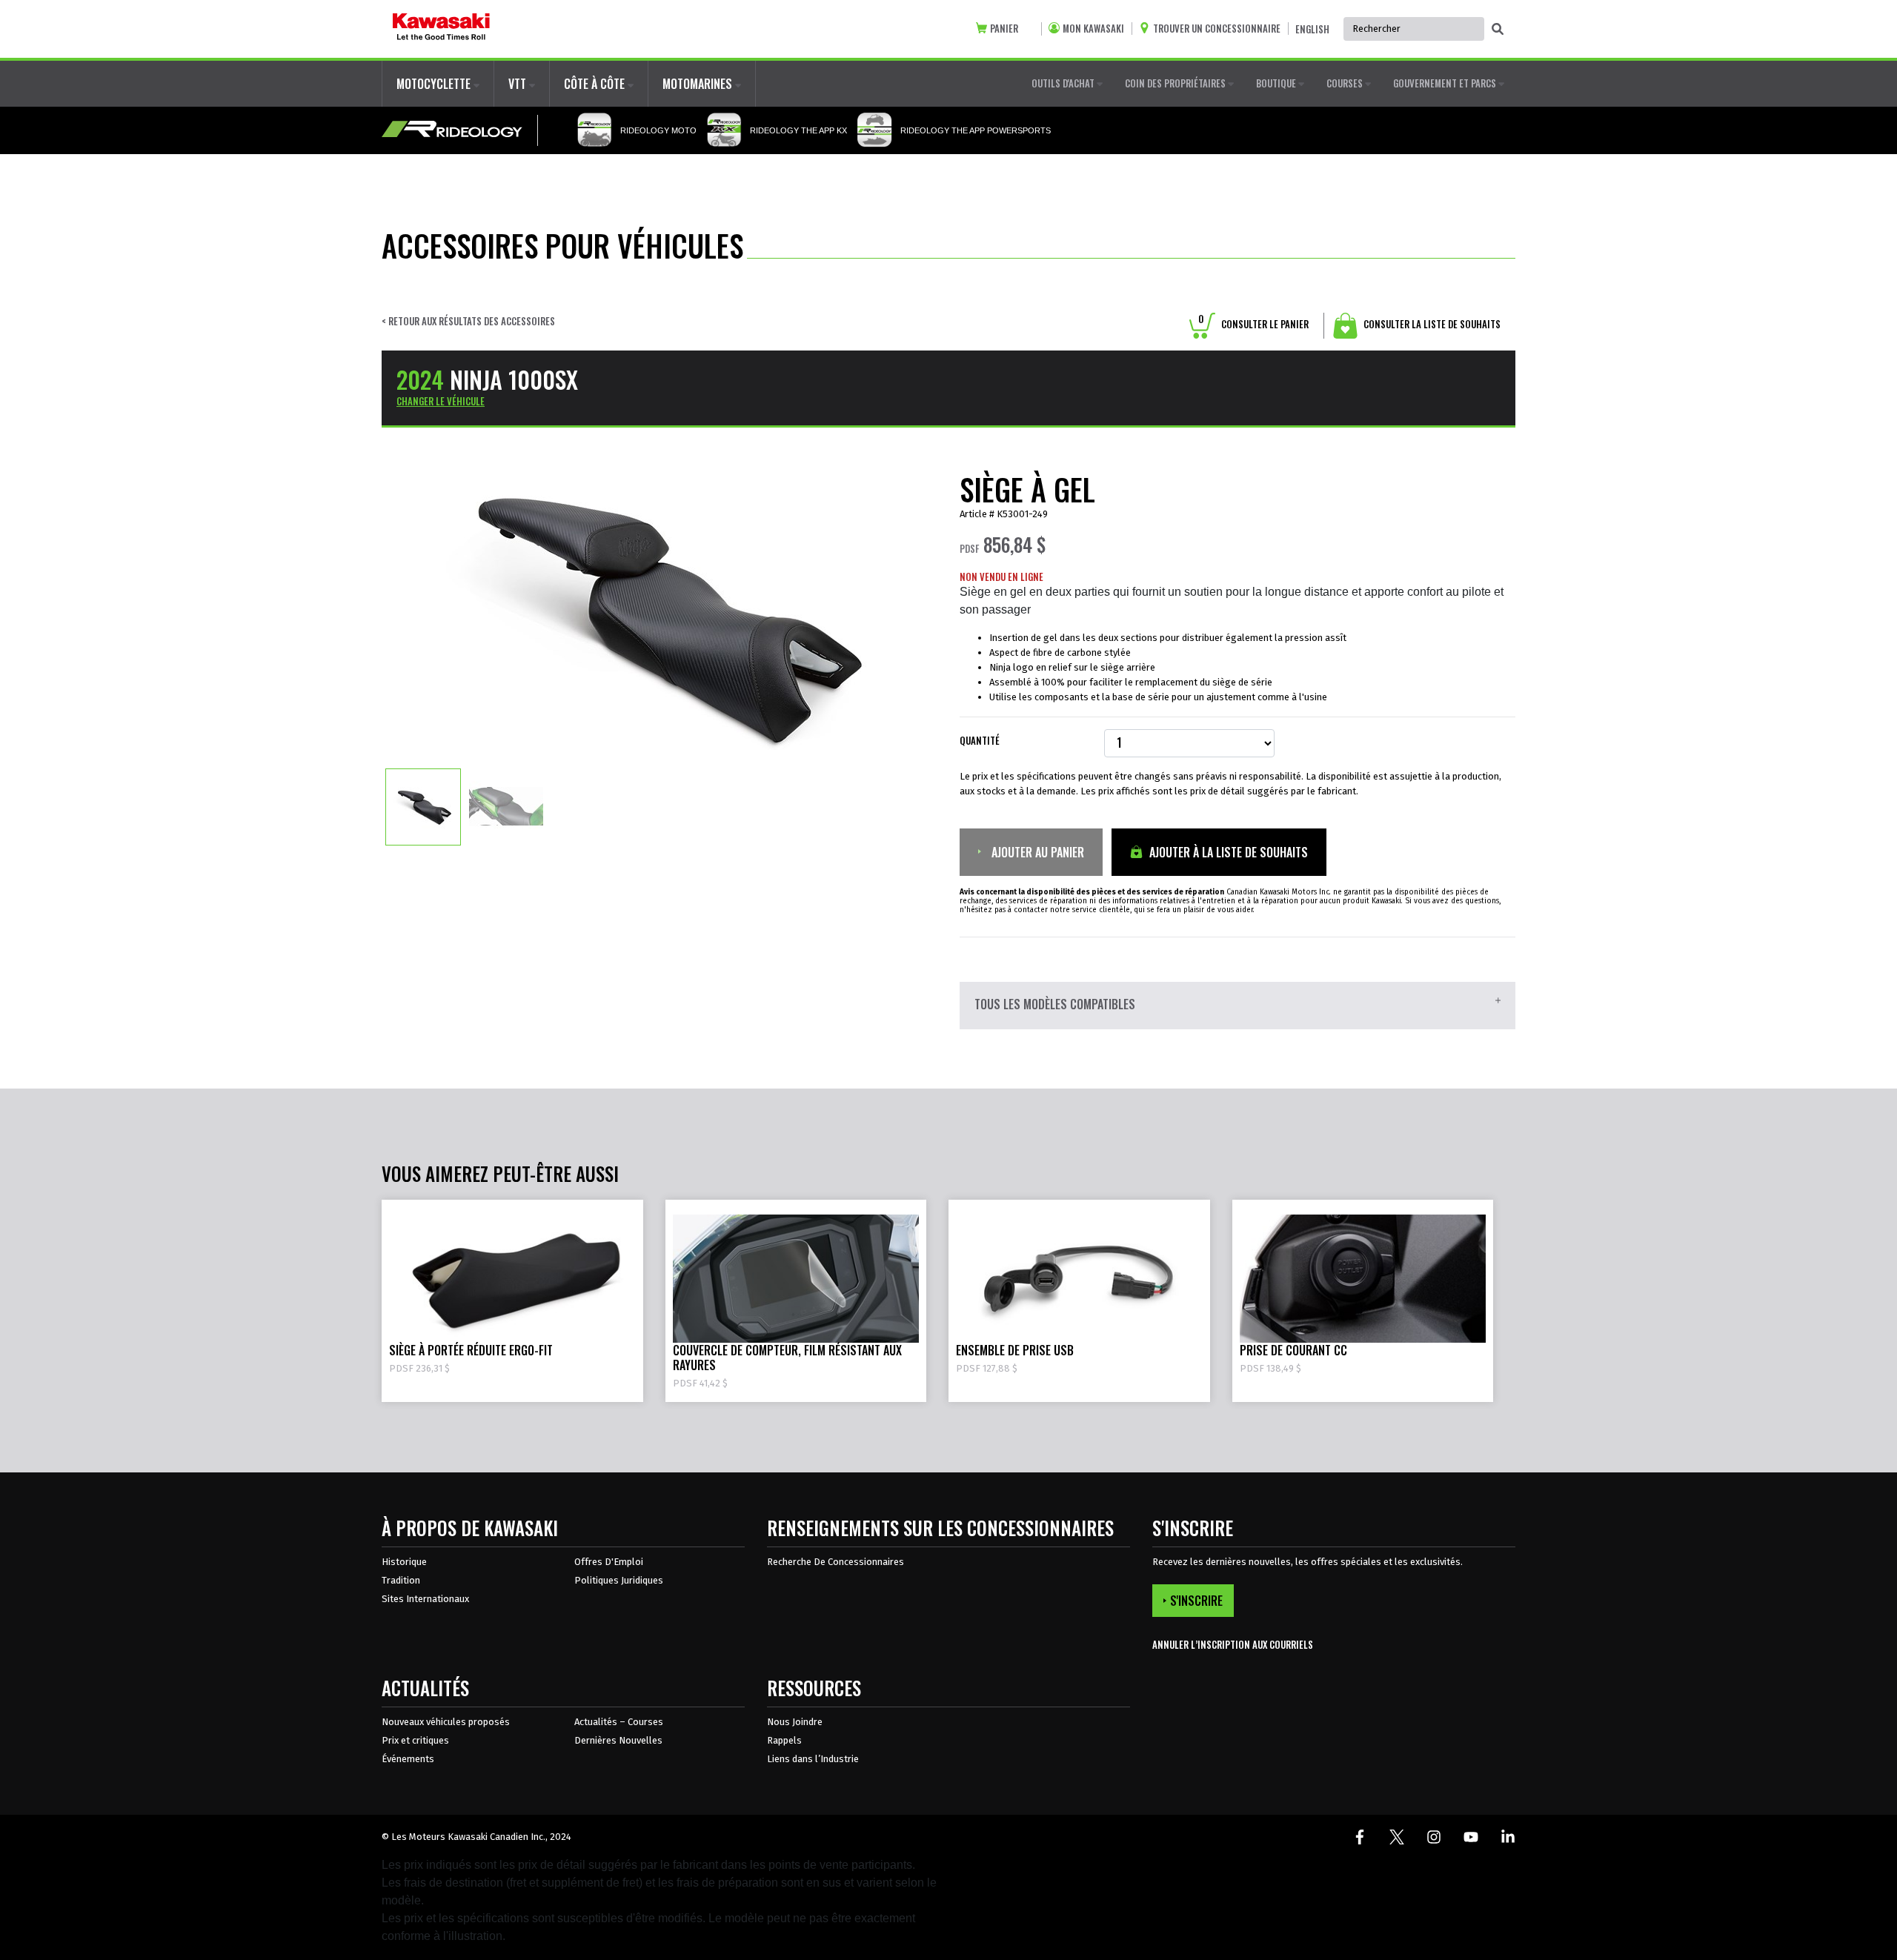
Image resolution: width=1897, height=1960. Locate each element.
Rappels (784, 1740)
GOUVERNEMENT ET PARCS (1446, 83)
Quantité (980, 741)
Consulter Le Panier (1253, 324)
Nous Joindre (795, 1722)
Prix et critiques (415, 1740)
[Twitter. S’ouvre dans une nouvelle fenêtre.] (1397, 1837)
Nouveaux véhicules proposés (446, 1722)
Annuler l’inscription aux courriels (1233, 1645)
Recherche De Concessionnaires (835, 1562)
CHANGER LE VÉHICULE (441, 401)
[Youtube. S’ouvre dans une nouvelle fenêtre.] (1471, 1837)
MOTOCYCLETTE (435, 84)
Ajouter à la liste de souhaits (1227, 852)
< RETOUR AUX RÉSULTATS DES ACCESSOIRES (468, 321)
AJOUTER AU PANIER (1036, 852)
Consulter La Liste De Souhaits (1431, 324)
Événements (408, 1759)
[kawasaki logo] (441, 29)
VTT (519, 84)
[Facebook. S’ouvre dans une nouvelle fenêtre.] (1360, 1837)
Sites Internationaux (425, 1599)
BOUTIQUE (1277, 83)
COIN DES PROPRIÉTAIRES (1176, 83)
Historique (404, 1562)
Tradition (401, 1580)
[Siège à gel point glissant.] (423, 806)
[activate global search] (1498, 30)
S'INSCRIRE (1196, 1601)
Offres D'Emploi (609, 1562)
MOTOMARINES (699, 84)
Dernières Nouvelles (618, 1740)
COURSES (1346, 83)
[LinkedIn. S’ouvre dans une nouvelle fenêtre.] (1508, 1837)
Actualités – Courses (619, 1722)
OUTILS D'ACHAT (1064, 83)
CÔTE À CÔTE (596, 84)
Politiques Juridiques (619, 1580)
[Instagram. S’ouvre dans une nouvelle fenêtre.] (1434, 1837)
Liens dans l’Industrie (813, 1759)
